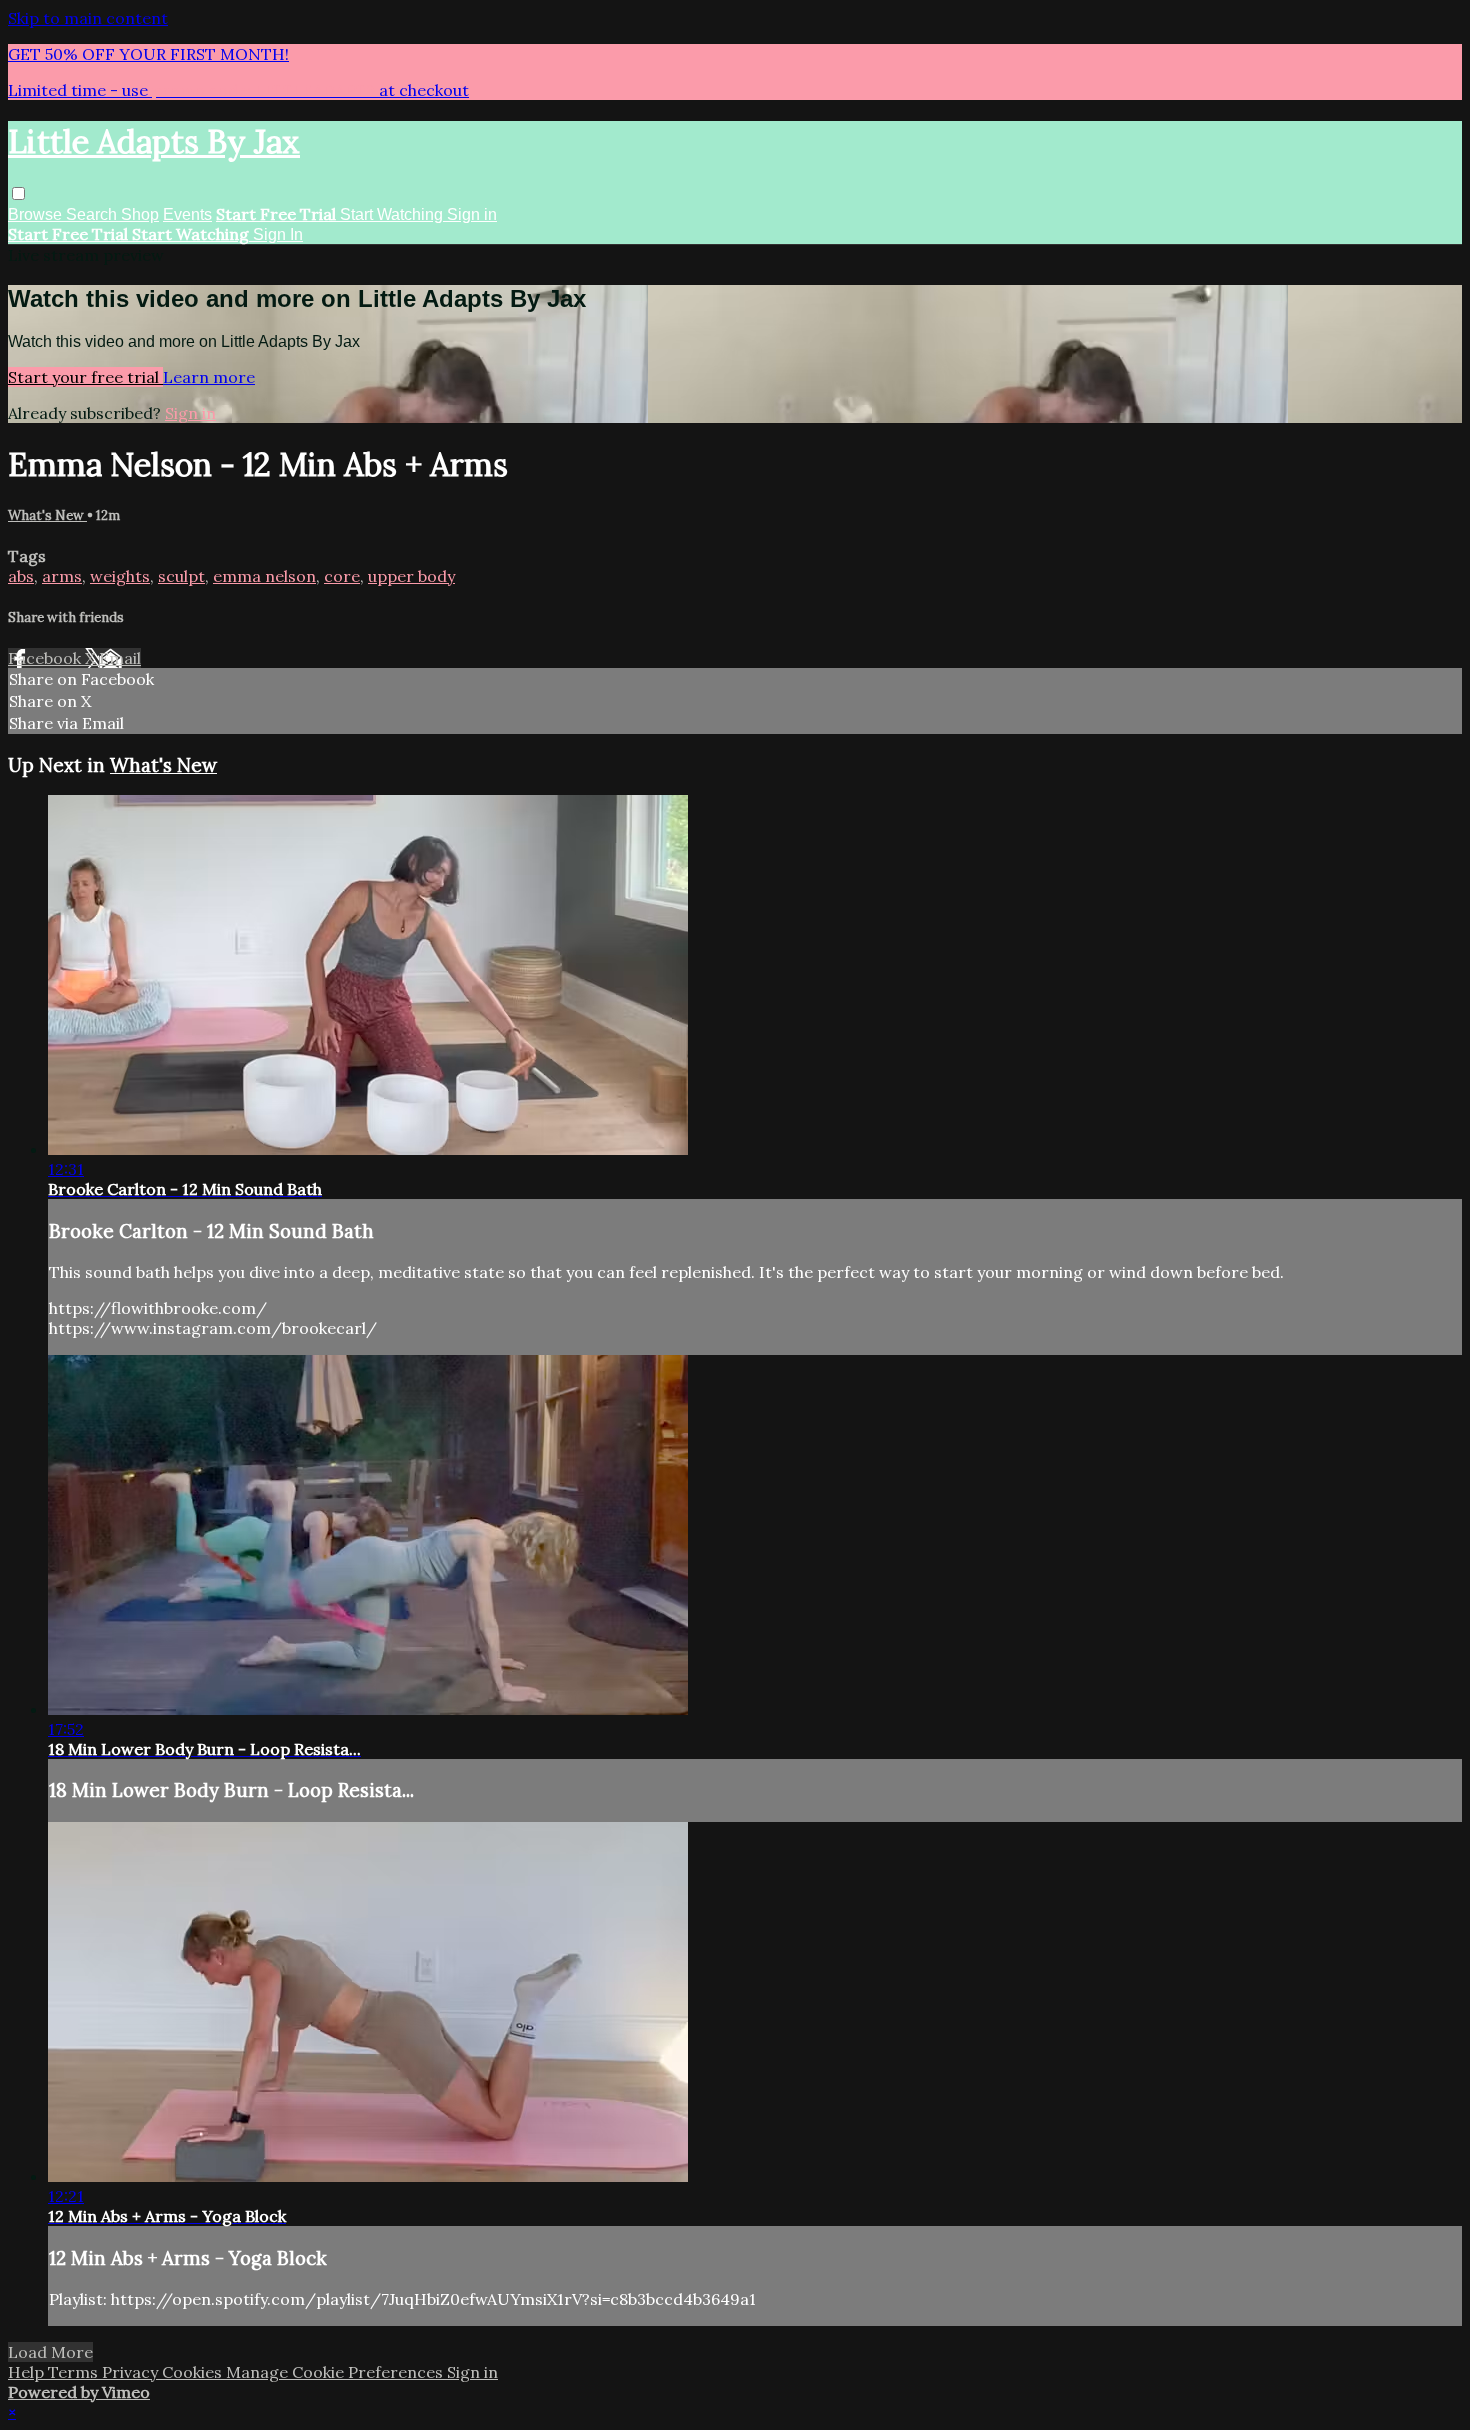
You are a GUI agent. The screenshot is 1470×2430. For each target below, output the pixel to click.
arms (62, 576)
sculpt (181, 576)
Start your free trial (85, 377)
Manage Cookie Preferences (336, 2372)
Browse (37, 214)
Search (93, 214)
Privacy (132, 2372)
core (342, 576)
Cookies (194, 2372)
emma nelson (264, 576)
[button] (18, 193)
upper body (411, 576)
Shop (140, 214)
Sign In (278, 234)
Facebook (46, 658)
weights (120, 576)
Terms (75, 2372)
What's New (47, 515)
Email (120, 658)
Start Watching (393, 214)
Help (28, 2372)
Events (187, 214)
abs (21, 576)
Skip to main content (88, 18)
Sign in (472, 214)
